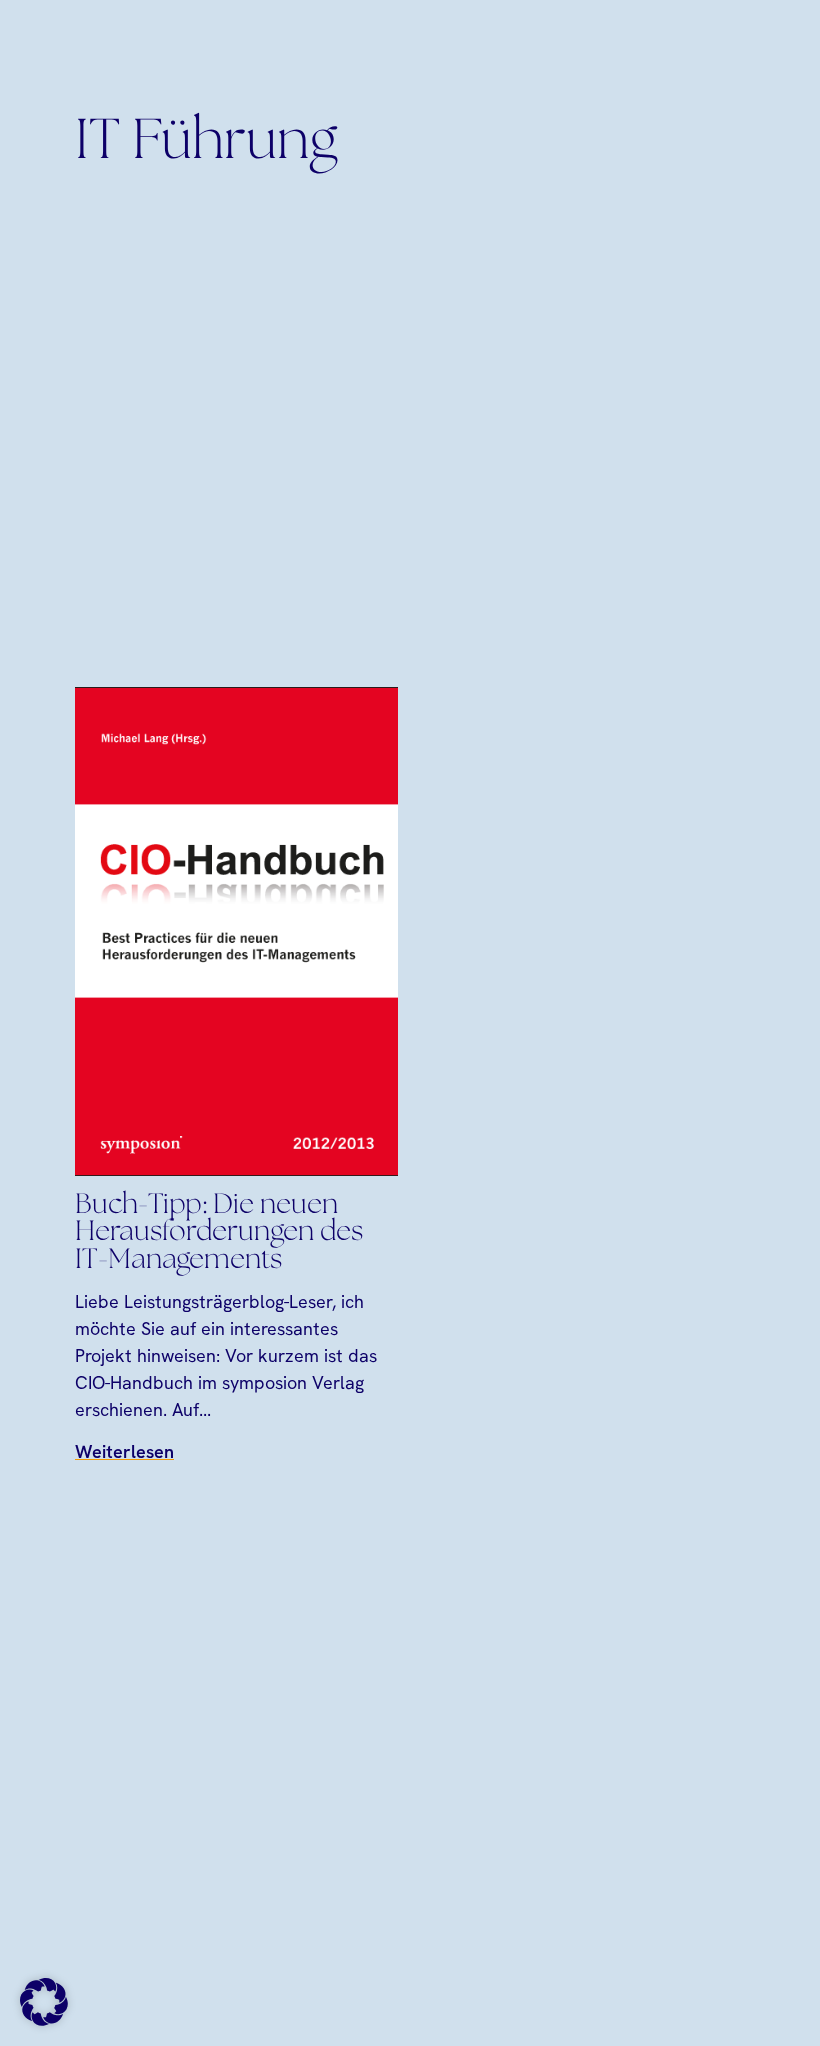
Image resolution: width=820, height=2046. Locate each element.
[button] (44, 2002)
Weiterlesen (124, 1451)
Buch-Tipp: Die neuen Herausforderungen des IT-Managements (219, 1233)
